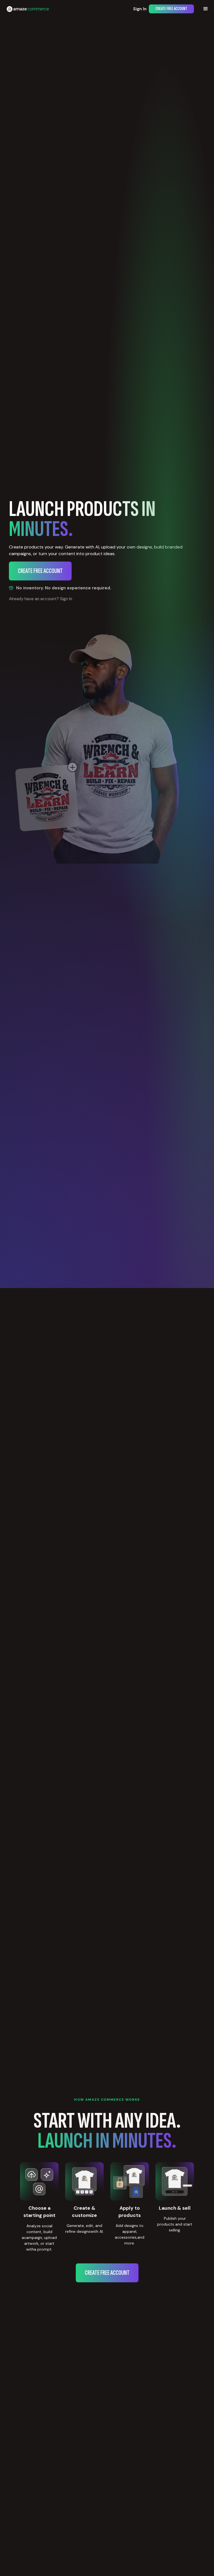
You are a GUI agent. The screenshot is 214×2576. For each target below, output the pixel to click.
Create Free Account (171, 9)
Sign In (140, 9)
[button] (206, 9)
